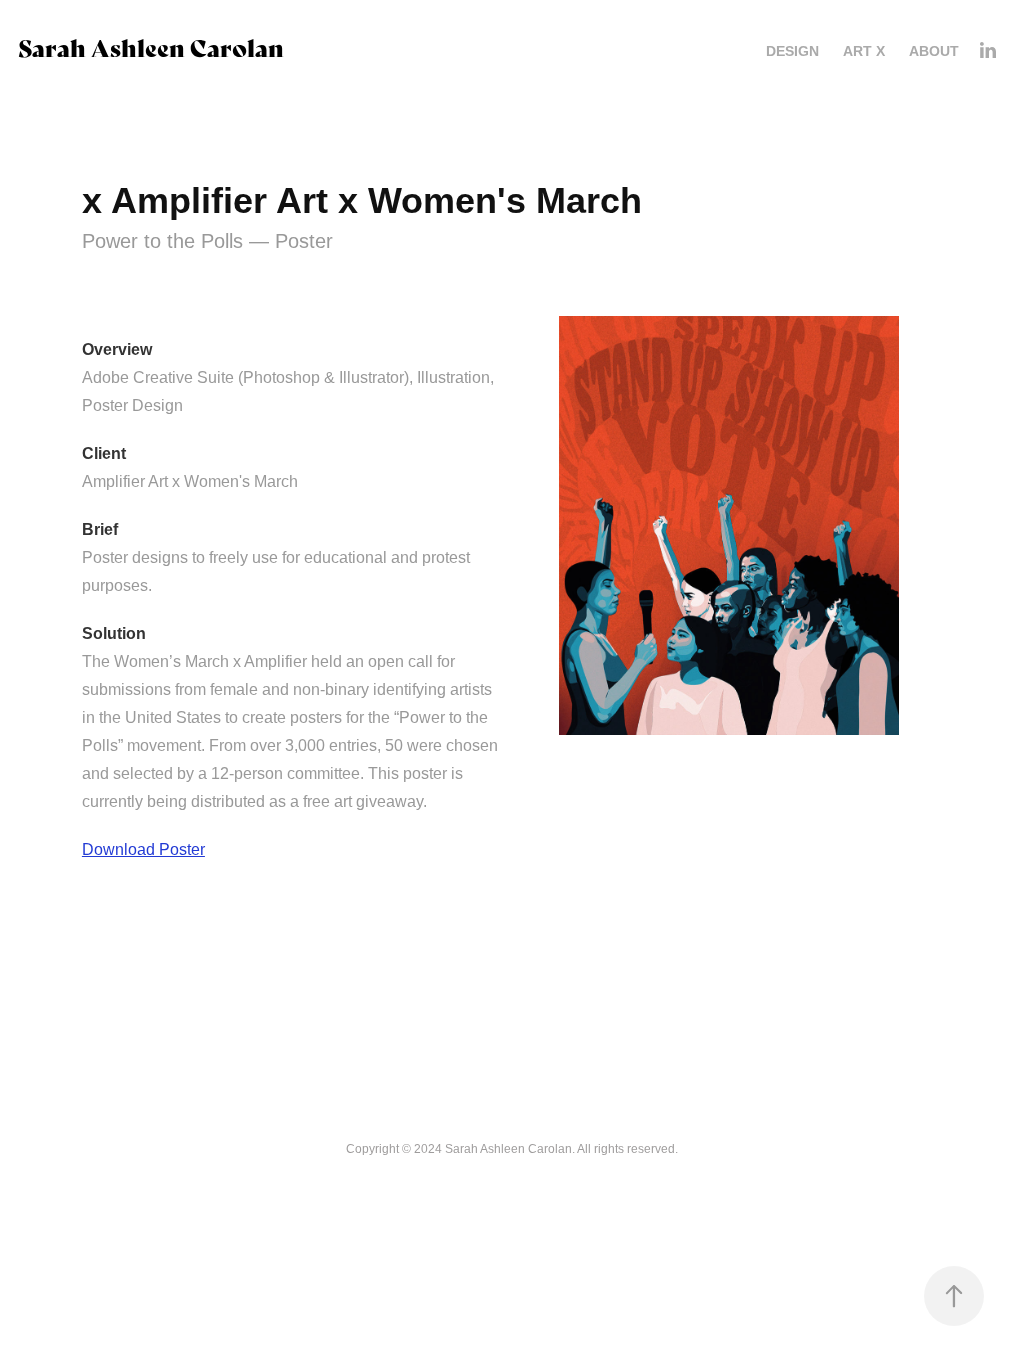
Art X (864, 51)
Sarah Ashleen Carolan (151, 46)
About (934, 51)
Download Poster (143, 849)
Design (792, 51)
